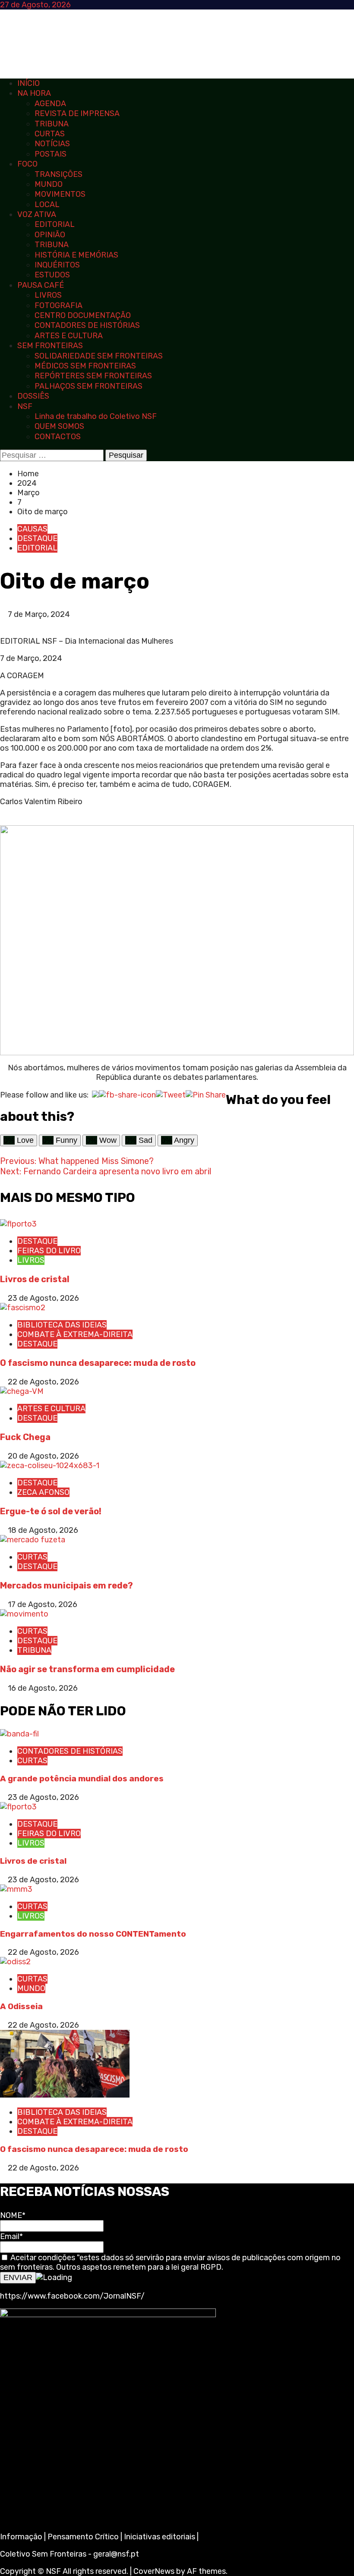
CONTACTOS (58, 437)
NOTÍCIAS (52, 144)
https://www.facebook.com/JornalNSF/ (72, 2296)
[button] (3, 624)
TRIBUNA (52, 124)
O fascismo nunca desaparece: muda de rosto (98, 1363)
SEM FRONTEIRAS (50, 346)
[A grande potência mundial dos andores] (19, 1734)
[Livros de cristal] (18, 1224)
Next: (106, 1171)
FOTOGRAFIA (58, 305)
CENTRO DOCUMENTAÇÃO (83, 315)
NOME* (13, 2215)
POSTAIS (51, 154)
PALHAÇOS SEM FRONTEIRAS (88, 386)
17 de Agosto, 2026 (43, 1604)
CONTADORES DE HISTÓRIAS (87, 325)
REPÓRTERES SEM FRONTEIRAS (93, 376)
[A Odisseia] (15, 1962)
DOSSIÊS (33, 396)
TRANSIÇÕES (58, 174)
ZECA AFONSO (43, 1492)
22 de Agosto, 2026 (43, 1382)
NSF (25, 406)
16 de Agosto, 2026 (43, 1688)
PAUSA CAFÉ (41, 285)
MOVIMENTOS (60, 194)
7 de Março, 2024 (39, 614)
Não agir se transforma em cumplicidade (87, 1669)
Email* (11, 2236)
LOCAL (47, 204)
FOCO (27, 164)
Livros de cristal (35, 1279)
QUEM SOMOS (59, 426)
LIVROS (48, 295)
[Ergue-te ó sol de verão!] (50, 1466)
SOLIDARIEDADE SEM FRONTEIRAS (99, 356)
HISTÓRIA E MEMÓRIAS (76, 255)
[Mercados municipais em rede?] (33, 1540)
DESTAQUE (37, 538)
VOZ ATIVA (37, 214)
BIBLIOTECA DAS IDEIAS (62, 1325)
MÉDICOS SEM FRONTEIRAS (85, 366)
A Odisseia (21, 2006)
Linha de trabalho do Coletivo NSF (96, 416)
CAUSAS (32, 529)
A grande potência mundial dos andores (82, 1779)
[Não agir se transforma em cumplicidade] (24, 1614)
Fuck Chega (25, 1437)
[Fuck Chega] (22, 1391)
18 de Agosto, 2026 (43, 1530)
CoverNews (154, 2571)
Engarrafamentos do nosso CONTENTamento (93, 1934)
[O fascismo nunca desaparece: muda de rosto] (23, 1308)
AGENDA (50, 104)
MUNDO (49, 184)
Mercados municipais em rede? (66, 1585)
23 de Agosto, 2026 (43, 1298)
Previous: (77, 1161)
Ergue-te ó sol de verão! (51, 1511)
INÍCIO (28, 83)
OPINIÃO (50, 235)
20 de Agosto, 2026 (43, 1456)
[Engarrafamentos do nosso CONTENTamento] (16, 1889)
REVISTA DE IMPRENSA (77, 113)
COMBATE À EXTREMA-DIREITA (75, 1334)
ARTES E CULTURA (69, 336)
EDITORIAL (55, 224)
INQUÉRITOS (57, 265)
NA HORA (34, 93)
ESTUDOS (52, 275)
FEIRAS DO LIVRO (49, 1251)
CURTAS (50, 134)
